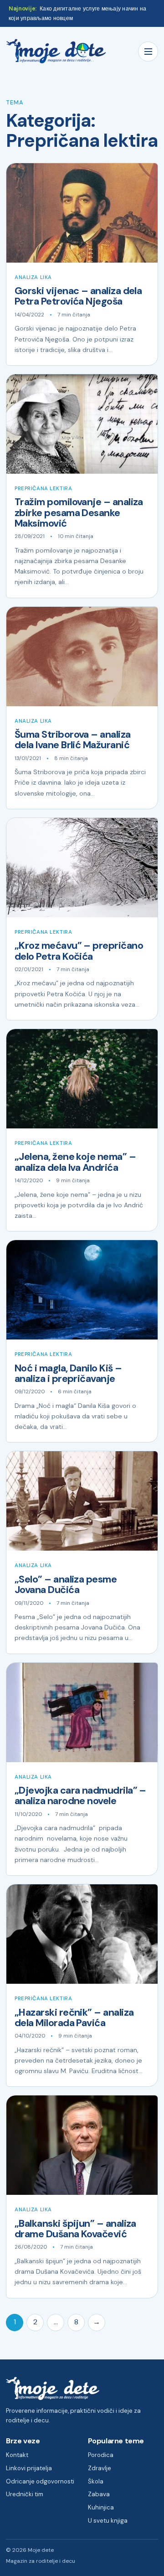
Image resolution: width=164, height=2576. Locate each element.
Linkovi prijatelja (29, 2468)
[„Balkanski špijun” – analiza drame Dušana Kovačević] (82, 2145)
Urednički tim (25, 2494)
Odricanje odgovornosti (40, 2481)
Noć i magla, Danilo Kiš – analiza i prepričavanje (68, 1373)
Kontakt (17, 2455)
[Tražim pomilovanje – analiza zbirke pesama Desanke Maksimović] (82, 424)
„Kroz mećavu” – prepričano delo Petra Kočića (79, 951)
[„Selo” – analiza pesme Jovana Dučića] (82, 1501)
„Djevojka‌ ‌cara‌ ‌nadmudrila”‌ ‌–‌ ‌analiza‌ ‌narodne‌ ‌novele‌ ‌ (80, 1796)
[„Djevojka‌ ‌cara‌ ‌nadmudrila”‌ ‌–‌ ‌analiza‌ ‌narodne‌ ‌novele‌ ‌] (82, 1712)
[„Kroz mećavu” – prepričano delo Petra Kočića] (82, 868)
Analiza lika (33, 277)
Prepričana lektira (43, 489)
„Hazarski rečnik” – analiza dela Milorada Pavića (74, 2018)
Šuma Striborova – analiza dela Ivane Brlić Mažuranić (73, 740)
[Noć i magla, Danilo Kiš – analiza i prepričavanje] (82, 1290)
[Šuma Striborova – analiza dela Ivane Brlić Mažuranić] (82, 657)
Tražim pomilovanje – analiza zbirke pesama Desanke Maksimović (79, 513)
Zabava (99, 2494)
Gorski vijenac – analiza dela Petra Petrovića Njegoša (78, 296)
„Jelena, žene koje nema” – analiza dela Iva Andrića (75, 1162)
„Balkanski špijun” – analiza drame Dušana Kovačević (75, 2229)
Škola (96, 2481)
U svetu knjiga (108, 2521)
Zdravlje (100, 2468)
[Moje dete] (56, 51)
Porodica (101, 2455)
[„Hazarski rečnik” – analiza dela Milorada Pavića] (82, 1934)
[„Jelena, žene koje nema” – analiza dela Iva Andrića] (82, 1079)
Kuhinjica (101, 2507)
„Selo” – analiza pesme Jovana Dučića (66, 1585)
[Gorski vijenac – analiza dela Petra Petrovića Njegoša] (82, 213)
